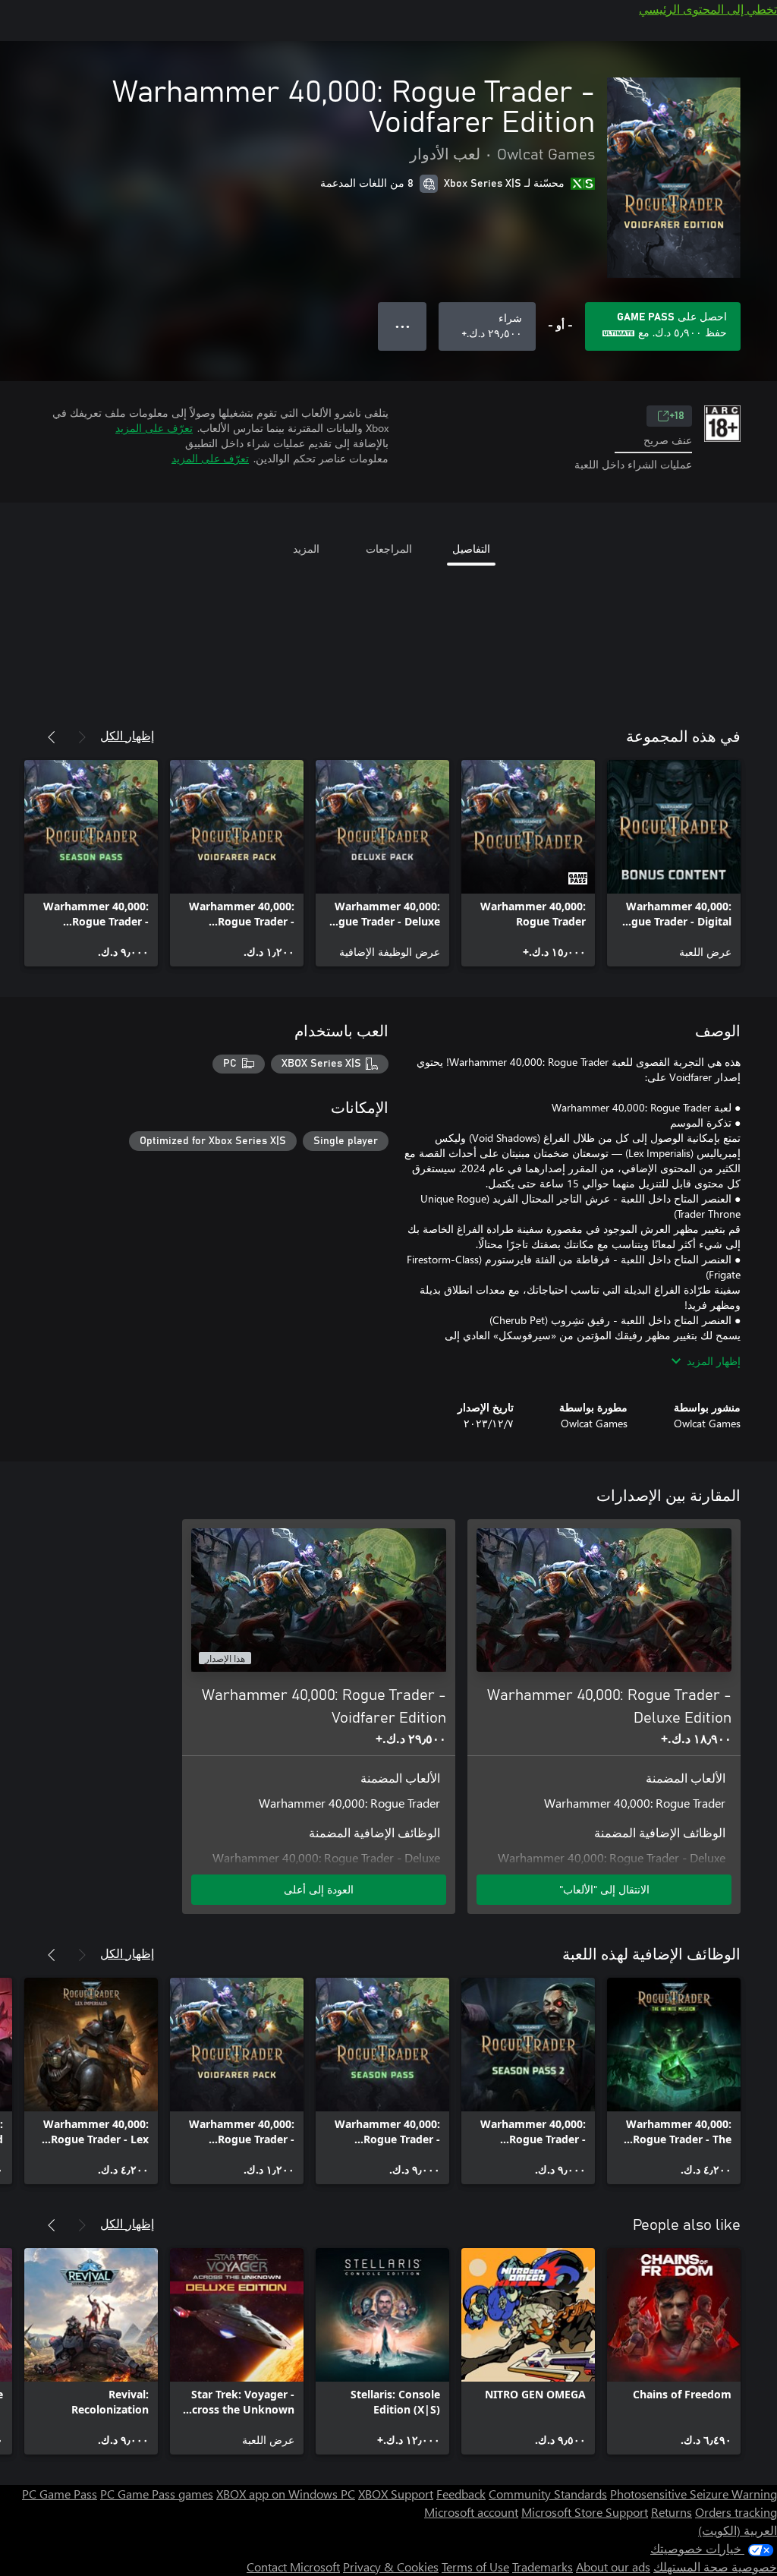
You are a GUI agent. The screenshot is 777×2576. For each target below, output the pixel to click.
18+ (677, 416)
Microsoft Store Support (585, 2512)
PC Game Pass (60, 2494)
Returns (672, 2512)
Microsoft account (471, 2512)
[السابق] (82, 737)
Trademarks (543, 2567)
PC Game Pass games (157, 2494)
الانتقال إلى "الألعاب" (604, 1889)
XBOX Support (396, 2494)
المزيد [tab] (306, 549)
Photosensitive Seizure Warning (694, 2494)
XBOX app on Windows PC (286, 2494)
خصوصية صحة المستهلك (715, 2567)
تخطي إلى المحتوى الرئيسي (708, 9)
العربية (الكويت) (738, 2530)
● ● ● (403, 326)
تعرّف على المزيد (154, 428)
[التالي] (52, 737)
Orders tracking (736, 2512)
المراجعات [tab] (389, 549)
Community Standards (548, 2494)
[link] (674, 863)
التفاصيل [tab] (471, 549)
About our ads (613, 2567)
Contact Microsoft (293, 2567)
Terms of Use (475, 2567)
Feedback (461, 2494)
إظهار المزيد (714, 1361)
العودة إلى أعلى (319, 1889)
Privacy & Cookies (391, 2567)
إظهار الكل (127, 735)
